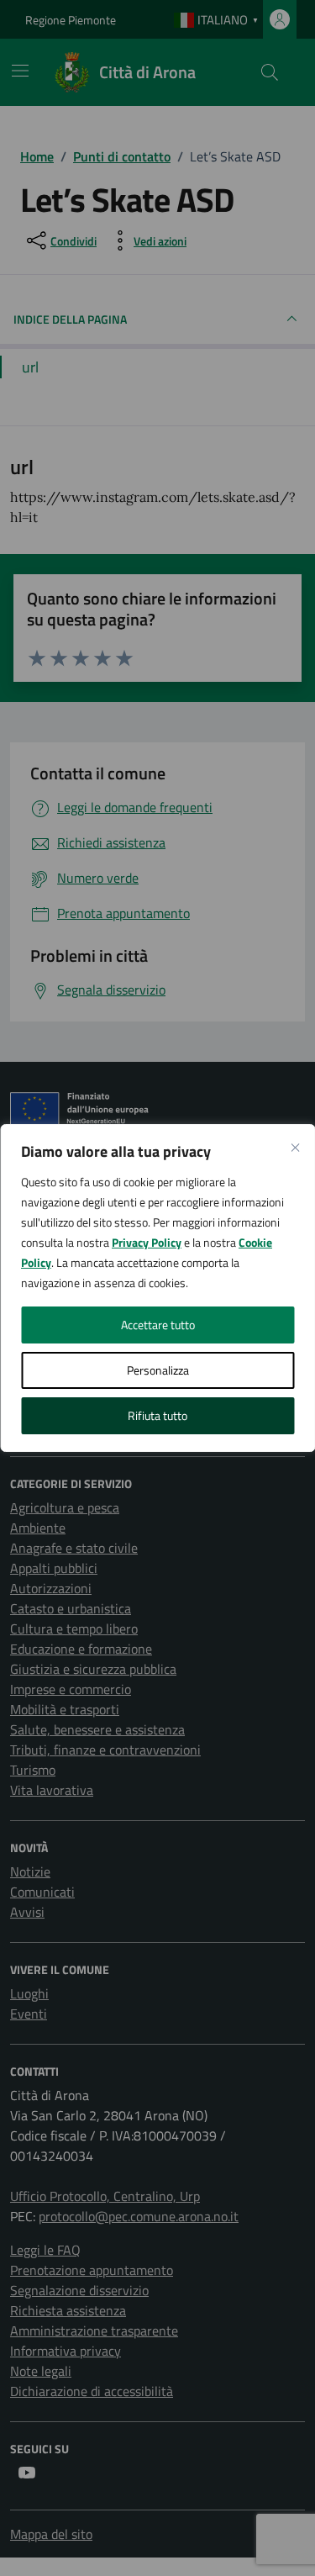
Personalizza (158, 1370)
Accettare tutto (158, 1325)
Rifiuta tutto (157, 1415)
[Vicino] (295, 1148)
